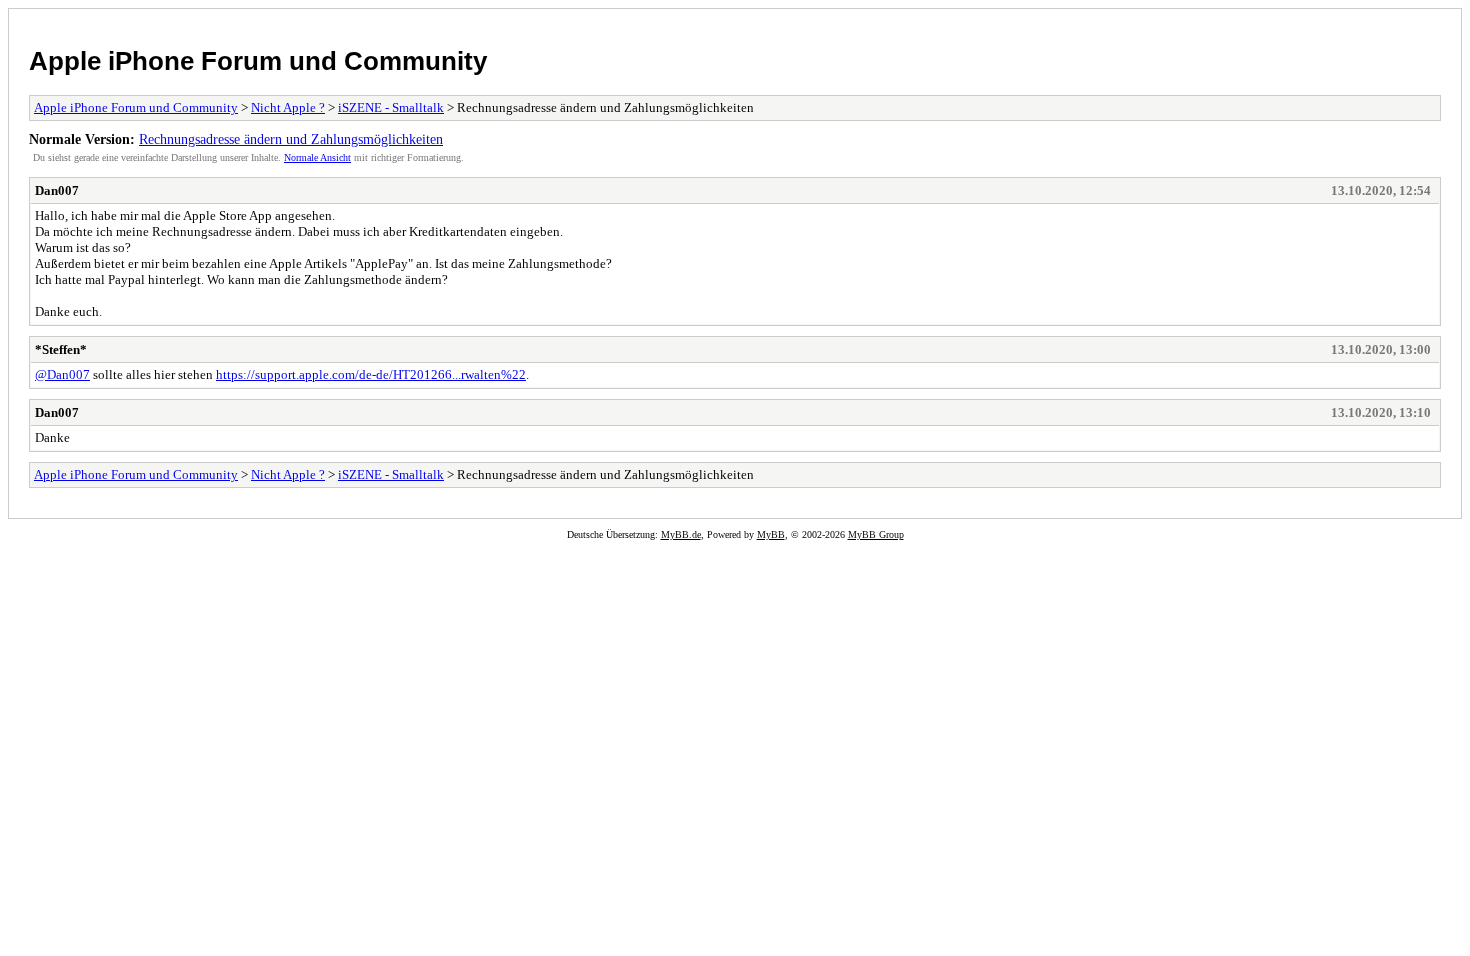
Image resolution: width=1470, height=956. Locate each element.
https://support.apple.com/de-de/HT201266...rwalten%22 (371, 374)
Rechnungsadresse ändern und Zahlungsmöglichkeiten (291, 139)
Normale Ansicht (317, 157)
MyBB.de (681, 534)
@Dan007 (62, 374)
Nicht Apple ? (288, 107)
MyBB (771, 534)
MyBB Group (876, 534)
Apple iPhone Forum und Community (258, 61)
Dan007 (57, 190)
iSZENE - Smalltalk (391, 107)
